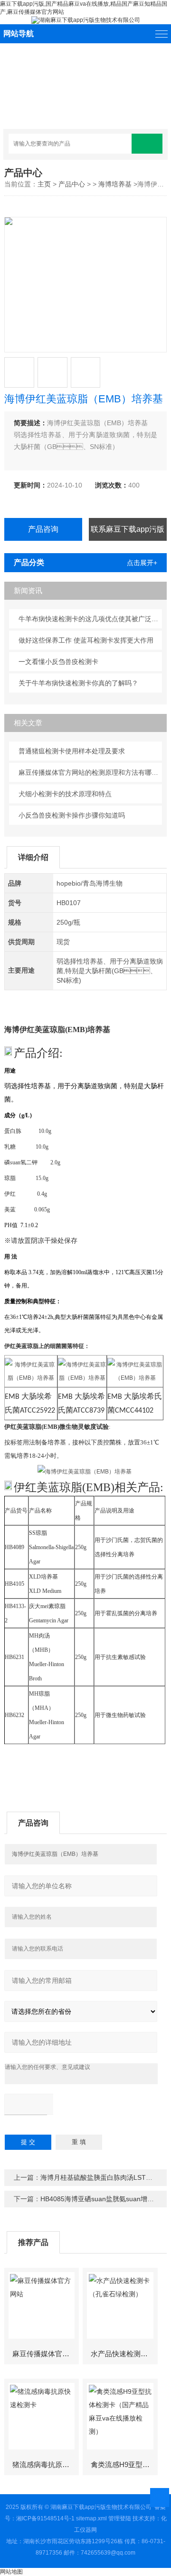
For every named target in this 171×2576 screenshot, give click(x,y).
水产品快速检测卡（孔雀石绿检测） (124, 2354)
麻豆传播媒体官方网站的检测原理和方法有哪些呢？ (90, 772)
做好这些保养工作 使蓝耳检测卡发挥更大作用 (86, 640)
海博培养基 (115, 184)
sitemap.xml (91, 2518)
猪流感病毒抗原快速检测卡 (45, 2464)
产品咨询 (43, 529)
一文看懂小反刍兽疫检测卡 (58, 662)
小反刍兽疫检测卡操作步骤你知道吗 (72, 815)
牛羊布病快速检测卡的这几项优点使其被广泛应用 (90, 619)
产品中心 (72, 184)
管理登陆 (120, 2518)
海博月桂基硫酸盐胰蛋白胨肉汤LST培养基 (103, 2177)
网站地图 (11, 2572)
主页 (44, 184)
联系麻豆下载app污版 (128, 529)
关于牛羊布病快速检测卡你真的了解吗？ (78, 683)
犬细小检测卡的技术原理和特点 (65, 794)
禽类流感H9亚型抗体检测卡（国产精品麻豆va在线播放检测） (124, 2464)
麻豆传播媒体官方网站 (45, 2354)
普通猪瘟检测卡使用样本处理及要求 (72, 751)
